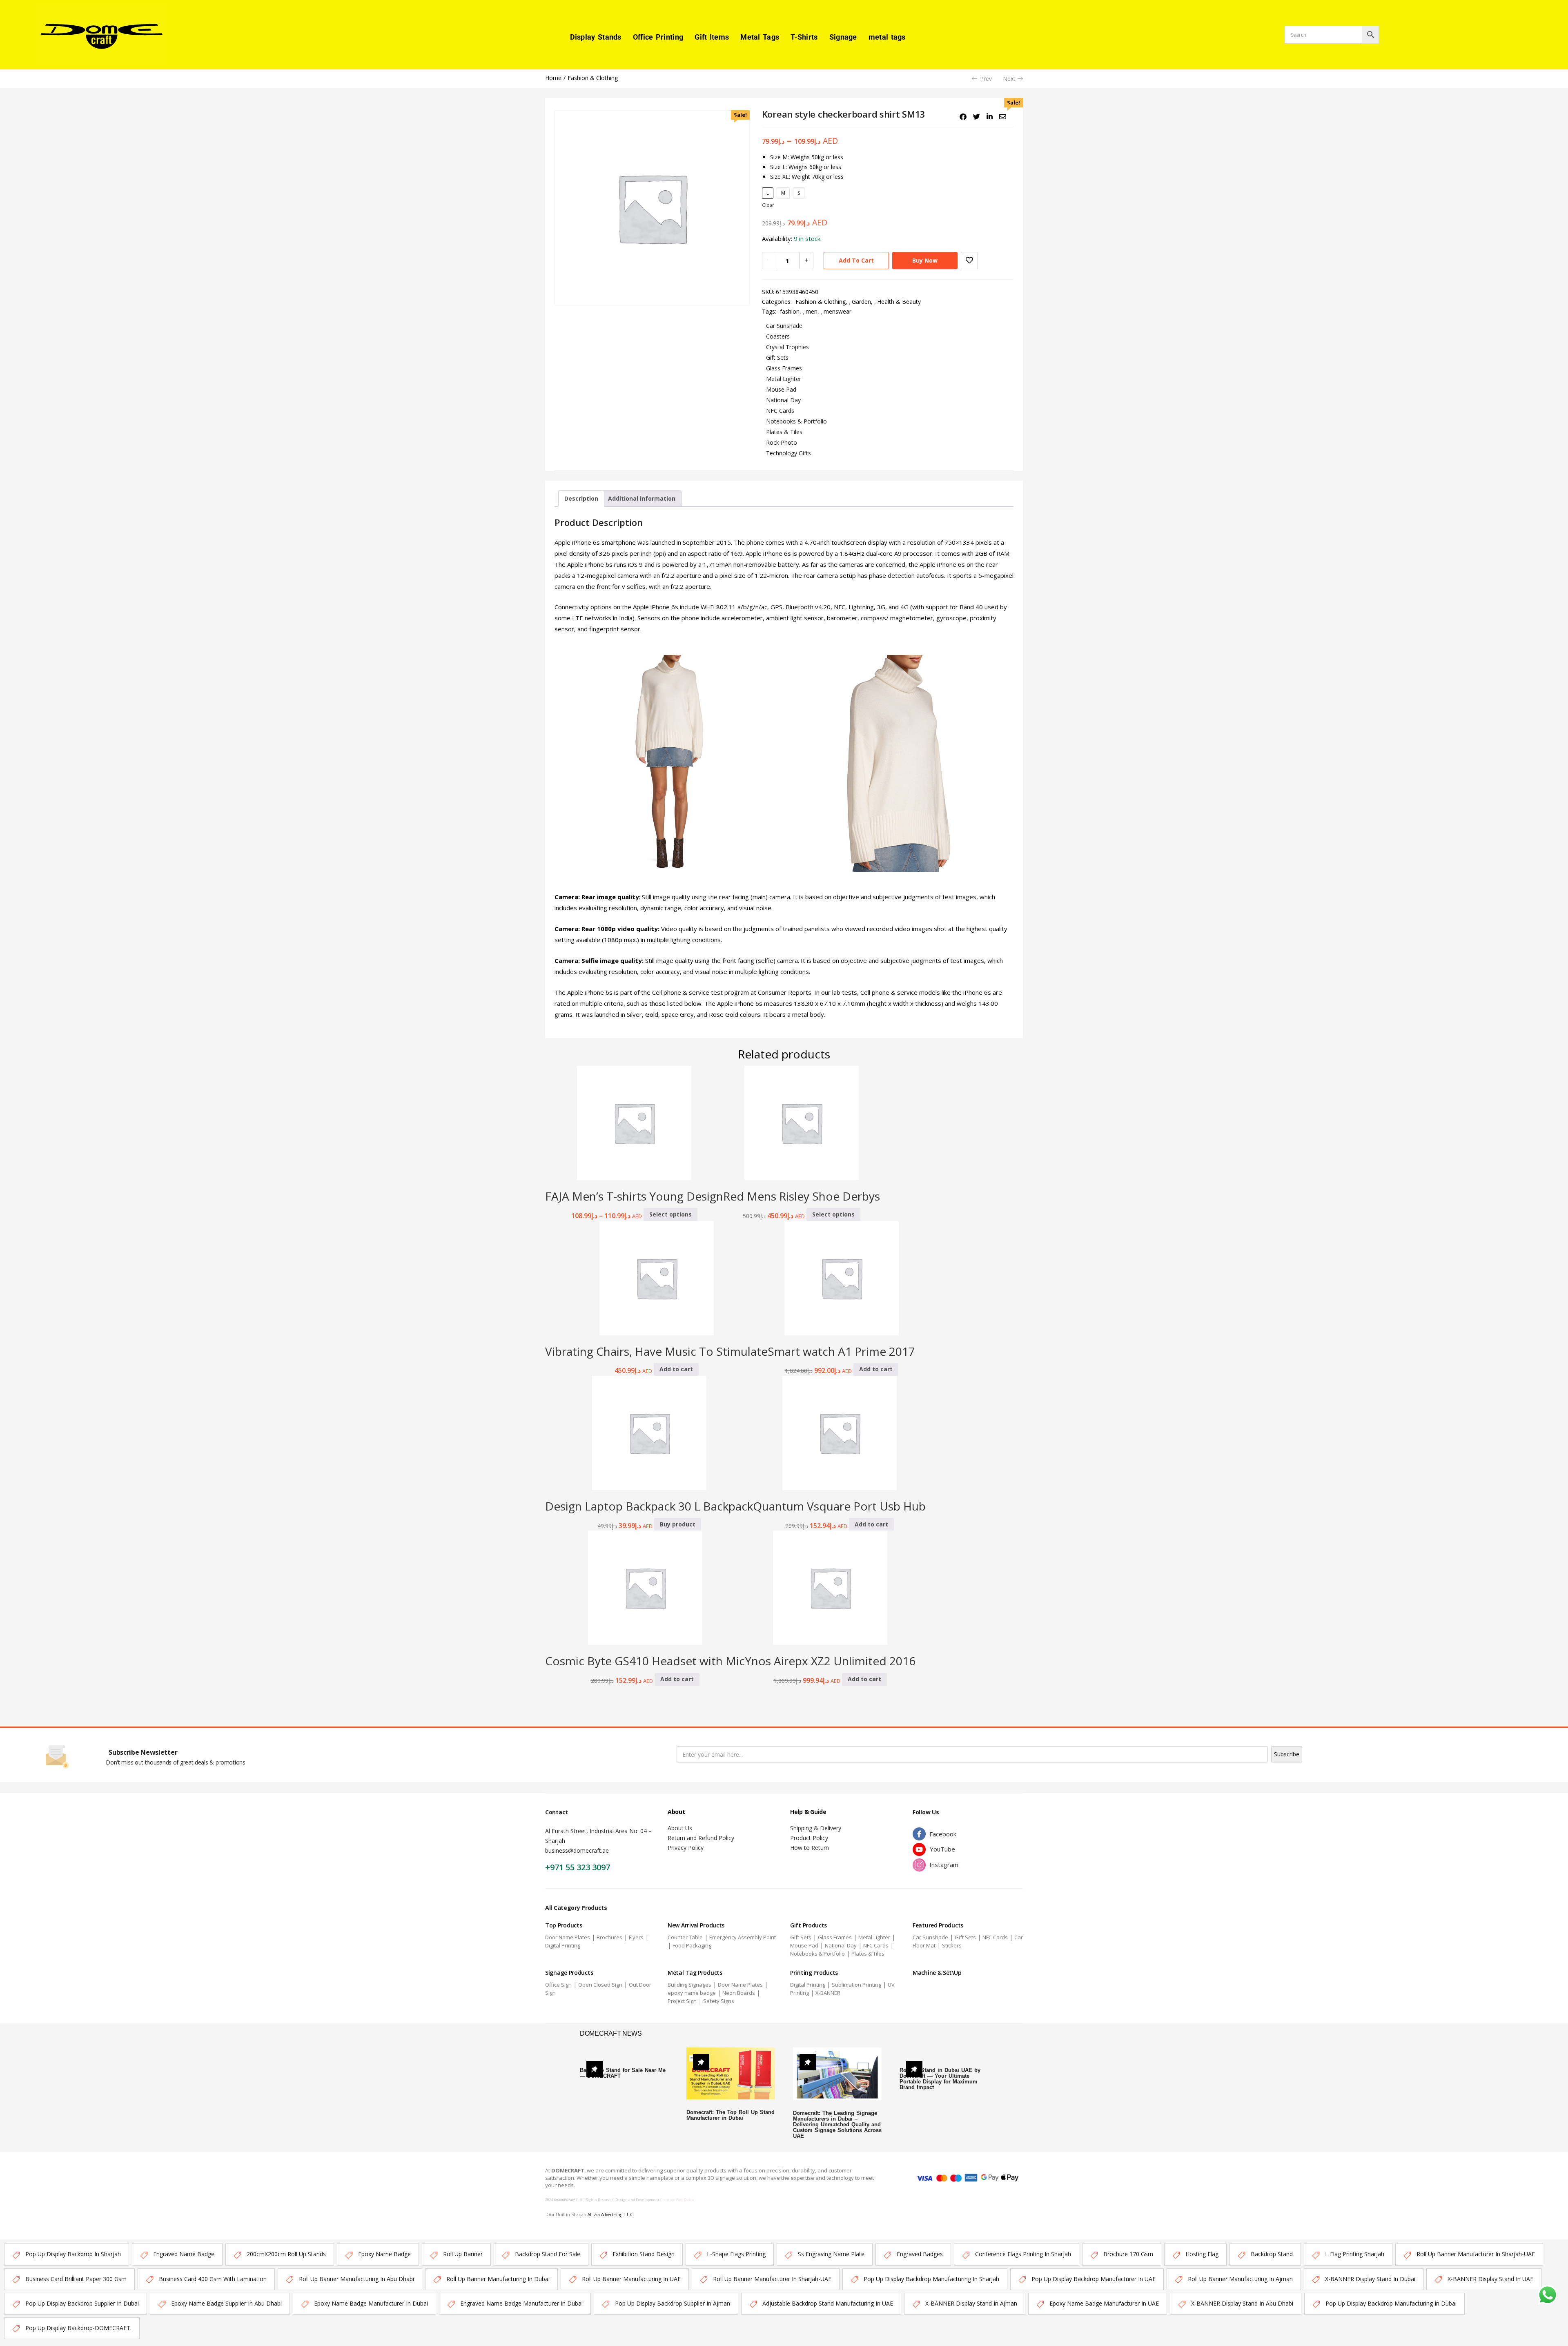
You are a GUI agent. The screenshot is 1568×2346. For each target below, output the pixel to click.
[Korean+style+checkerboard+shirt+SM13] (977, 117)
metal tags (887, 37)
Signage (843, 37)
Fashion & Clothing (593, 78)
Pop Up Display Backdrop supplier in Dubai (82, 2303)
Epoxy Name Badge (384, 2254)
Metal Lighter (784, 379)
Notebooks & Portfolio (796, 421)
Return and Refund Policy (701, 1838)
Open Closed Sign (600, 1985)
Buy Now (925, 260)
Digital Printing (563, 1945)
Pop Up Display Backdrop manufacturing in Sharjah (931, 2279)
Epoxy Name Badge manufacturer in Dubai (371, 2303)
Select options (670, 1214)
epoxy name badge (692, 1993)
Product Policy (809, 1838)
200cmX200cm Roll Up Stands (286, 2254)
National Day (783, 400)
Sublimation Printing (856, 1985)
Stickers (952, 1945)
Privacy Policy (686, 1848)
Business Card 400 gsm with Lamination (213, 2279)
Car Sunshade (784, 326)
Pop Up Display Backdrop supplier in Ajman (673, 2303)
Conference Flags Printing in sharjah (1023, 2254)
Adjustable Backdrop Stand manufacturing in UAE (828, 2303)
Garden (861, 302)
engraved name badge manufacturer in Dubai (521, 2303)
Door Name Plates (568, 1937)
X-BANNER (828, 1993)
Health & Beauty (899, 302)
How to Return (810, 1848)
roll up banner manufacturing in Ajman (1240, 2279)
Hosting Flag (1202, 2254)
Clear (768, 205)
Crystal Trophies (787, 347)
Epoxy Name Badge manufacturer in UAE (1104, 2303)
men (812, 311)
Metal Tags (760, 37)
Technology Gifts (788, 453)
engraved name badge (184, 2254)
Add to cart (856, 260)
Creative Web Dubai (677, 2200)
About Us (680, 1828)
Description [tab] (581, 498)
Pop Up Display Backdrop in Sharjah (73, 2254)
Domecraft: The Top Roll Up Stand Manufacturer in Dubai (731, 2115)
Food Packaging (692, 1945)
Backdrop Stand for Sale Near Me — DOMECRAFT (623, 2073)
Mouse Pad (781, 389)
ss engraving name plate (831, 2254)
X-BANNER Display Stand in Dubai (1370, 2279)
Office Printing (658, 37)
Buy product (678, 1524)
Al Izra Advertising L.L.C (610, 2215)
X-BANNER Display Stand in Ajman (971, 2303)
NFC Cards (780, 411)
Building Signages (689, 1985)
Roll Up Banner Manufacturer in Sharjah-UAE (1476, 2254)
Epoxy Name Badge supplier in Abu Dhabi (226, 2303)
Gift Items (712, 37)
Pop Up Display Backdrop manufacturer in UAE (1094, 2279)
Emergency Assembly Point (743, 1937)
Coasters (778, 336)
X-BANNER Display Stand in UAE (1490, 2279)
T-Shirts (804, 37)
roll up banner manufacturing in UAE (631, 2279)
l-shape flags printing (736, 2254)
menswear (837, 311)
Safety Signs (719, 2001)
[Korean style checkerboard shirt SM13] (963, 117)
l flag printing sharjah (1355, 2254)
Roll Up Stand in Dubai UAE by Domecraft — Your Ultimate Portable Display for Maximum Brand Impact (940, 2079)
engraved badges (920, 2254)
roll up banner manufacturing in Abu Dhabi (356, 2279)
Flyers (636, 1937)
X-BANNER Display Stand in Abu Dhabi (1242, 2303)
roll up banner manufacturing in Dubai (498, 2279)
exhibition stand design (644, 2254)
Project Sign (682, 2001)
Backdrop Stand (1272, 2254)
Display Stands (596, 37)
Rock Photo (782, 442)
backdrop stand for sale (548, 2254)
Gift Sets (777, 358)
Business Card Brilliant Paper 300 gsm (76, 2279)
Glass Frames (784, 368)
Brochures (609, 1937)
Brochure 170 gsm (1128, 2254)
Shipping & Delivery (816, 1828)
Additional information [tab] (642, 498)
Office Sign (558, 1985)
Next (1009, 79)
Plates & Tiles (784, 432)
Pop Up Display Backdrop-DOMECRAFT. (78, 2328)
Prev (986, 79)
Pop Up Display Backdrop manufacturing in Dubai (1391, 2303)
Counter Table (685, 1937)
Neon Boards (739, 1993)
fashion (790, 311)
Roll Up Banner (463, 2254)
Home (553, 78)
